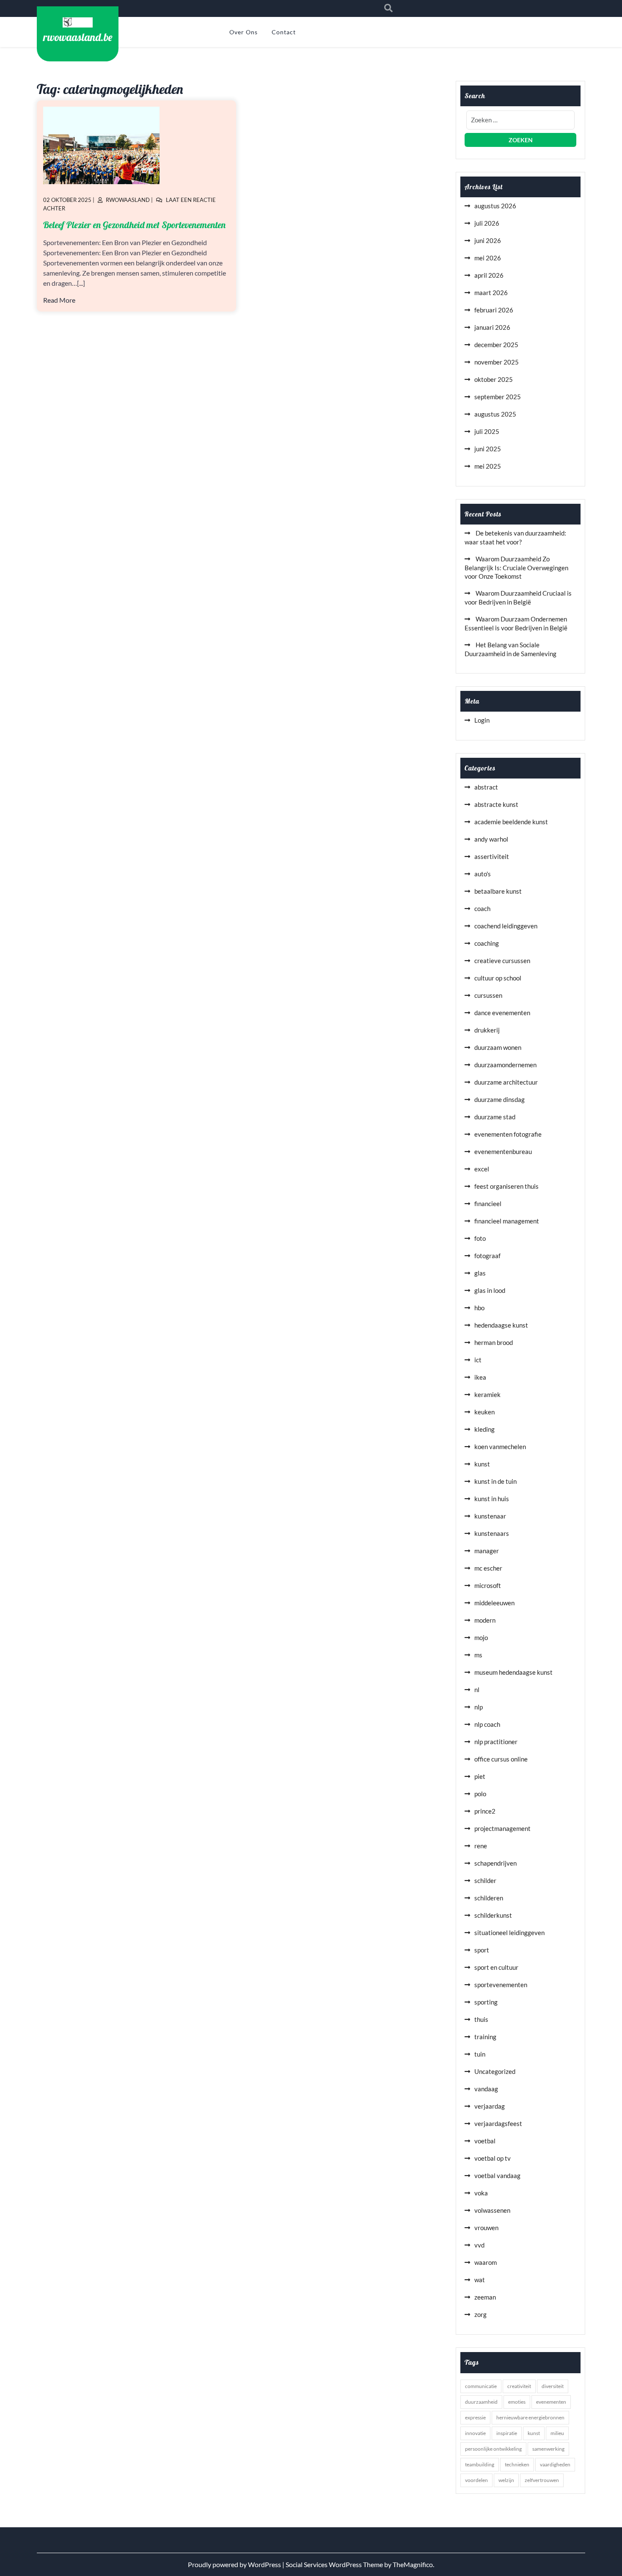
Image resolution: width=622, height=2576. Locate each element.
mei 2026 (488, 258)
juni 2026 (488, 240)
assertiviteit (492, 856)
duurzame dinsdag (500, 1099)
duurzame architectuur (506, 1082)
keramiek (487, 1394)
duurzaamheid (481, 2402)
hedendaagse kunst (501, 1325)
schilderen (489, 1898)
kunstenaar (490, 1516)
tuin (480, 2054)
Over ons (244, 32)
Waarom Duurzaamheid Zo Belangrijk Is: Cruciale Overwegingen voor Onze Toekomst (516, 567)
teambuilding (480, 2464)
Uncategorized (495, 2071)
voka (481, 2193)
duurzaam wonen (498, 1047)
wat (480, 2280)
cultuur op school (498, 978)
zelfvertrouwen (542, 2480)
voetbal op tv (493, 2158)
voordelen (476, 2480)
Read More (59, 300)
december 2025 (496, 345)
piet (480, 1776)
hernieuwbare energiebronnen (530, 2417)
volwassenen (492, 2210)
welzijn (506, 2480)
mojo (481, 1637)
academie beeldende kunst (511, 822)
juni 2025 (488, 449)
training (485, 2037)
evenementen (551, 2402)
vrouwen (486, 2228)
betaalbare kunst (498, 891)
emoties (517, 2402)
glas (480, 1273)
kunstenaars (492, 1533)
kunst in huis (492, 1499)
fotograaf (487, 1256)
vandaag (486, 2089)
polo (480, 1794)
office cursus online (501, 1759)
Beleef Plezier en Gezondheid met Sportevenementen (134, 225)
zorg (480, 2314)
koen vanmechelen (500, 1447)
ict (478, 1360)
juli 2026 (487, 223)
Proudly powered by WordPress (235, 2564)
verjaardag (490, 2106)
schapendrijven (495, 1863)
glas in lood (490, 1290)
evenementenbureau (503, 1151)
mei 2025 (488, 466)
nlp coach (487, 1724)
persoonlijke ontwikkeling (493, 2449)
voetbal (485, 2141)
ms (478, 1655)
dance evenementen (502, 1013)
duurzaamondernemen (505, 1065)
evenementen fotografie (508, 1134)
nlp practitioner (496, 1742)
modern (485, 1620)
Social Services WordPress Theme (335, 2564)
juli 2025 (487, 431)
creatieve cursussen (502, 961)
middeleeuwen (494, 1603)
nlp (479, 1707)
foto (480, 1238)
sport (482, 1950)
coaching (487, 943)
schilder (485, 1880)
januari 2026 (492, 327)
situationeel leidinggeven (509, 1933)
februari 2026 (494, 310)
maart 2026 (491, 293)
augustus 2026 (495, 206)
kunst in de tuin (495, 1481)
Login (482, 720)
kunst (482, 1464)
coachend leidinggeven (506, 926)
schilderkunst (493, 1915)
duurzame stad (495, 1117)
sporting (486, 2002)
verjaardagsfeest (498, 2123)
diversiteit (553, 2386)
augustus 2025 (495, 414)
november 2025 (497, 362)
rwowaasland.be (78, 37)
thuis (481, 2019)
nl (477, 1690)
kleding (484, 1429)
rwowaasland (128, 200)
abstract (486, 787)
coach (482, 908)
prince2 (485, 1811)
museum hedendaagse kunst (513, 1672)
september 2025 (498, 397)
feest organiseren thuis (506, 1186)
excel (482, 1169)
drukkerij (487, 1030)
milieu (557, 2433)
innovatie (475, 2433)
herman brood (494, 1342)
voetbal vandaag (497, 2176)
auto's (483, 874)
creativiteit (519, 2386)
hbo (479, 1308)
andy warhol (491, 839)
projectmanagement (502, 1828)
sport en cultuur (496, 1967)
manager (487, 1551)
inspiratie (507, 2433)
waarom (486, 2262)
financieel (488, 1204)
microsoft (488, 1585)
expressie (475, 2417)
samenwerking (548, 2449)
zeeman (485, 2297)
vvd (479, 2245)
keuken (484, 1412)
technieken (517, 2464)
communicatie (481, 2386)
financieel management (507, 1221)
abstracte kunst (496, 804)
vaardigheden (555, 2464)
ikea (480, 1377)
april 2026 (489, 275)
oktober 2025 (494, 379)
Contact (284, 32)
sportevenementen (501, 1985)
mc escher (488, 1568)
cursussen (488, 995)
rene (481, 1846)
